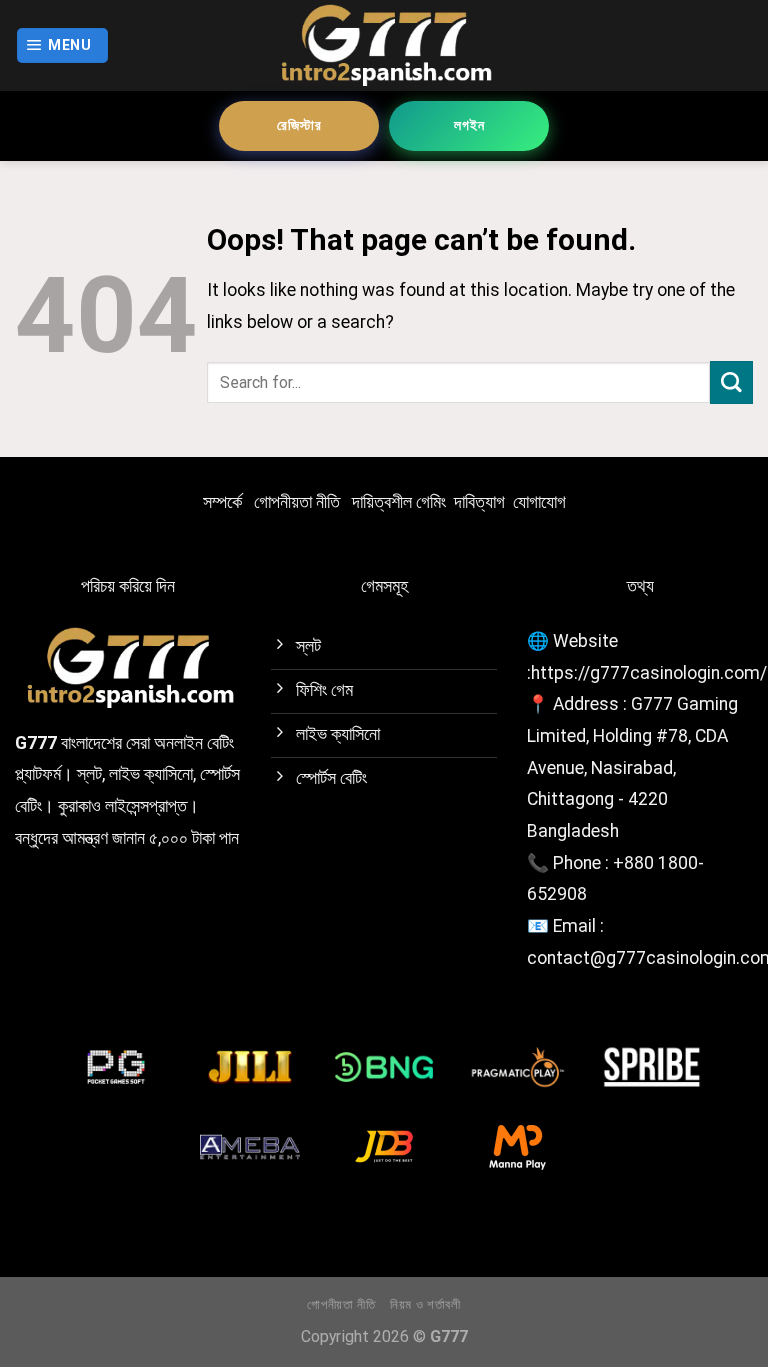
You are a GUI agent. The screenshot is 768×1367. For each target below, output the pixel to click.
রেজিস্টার (299, 125)
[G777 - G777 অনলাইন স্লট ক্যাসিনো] (384, 46)
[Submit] (731, 382)
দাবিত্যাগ (479, 502)
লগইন (469, 125)
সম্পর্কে (222, 502)
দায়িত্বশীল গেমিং (399, 502)
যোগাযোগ (539, 502)
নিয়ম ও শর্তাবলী (425, 1304)
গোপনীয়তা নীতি (297, 502)
